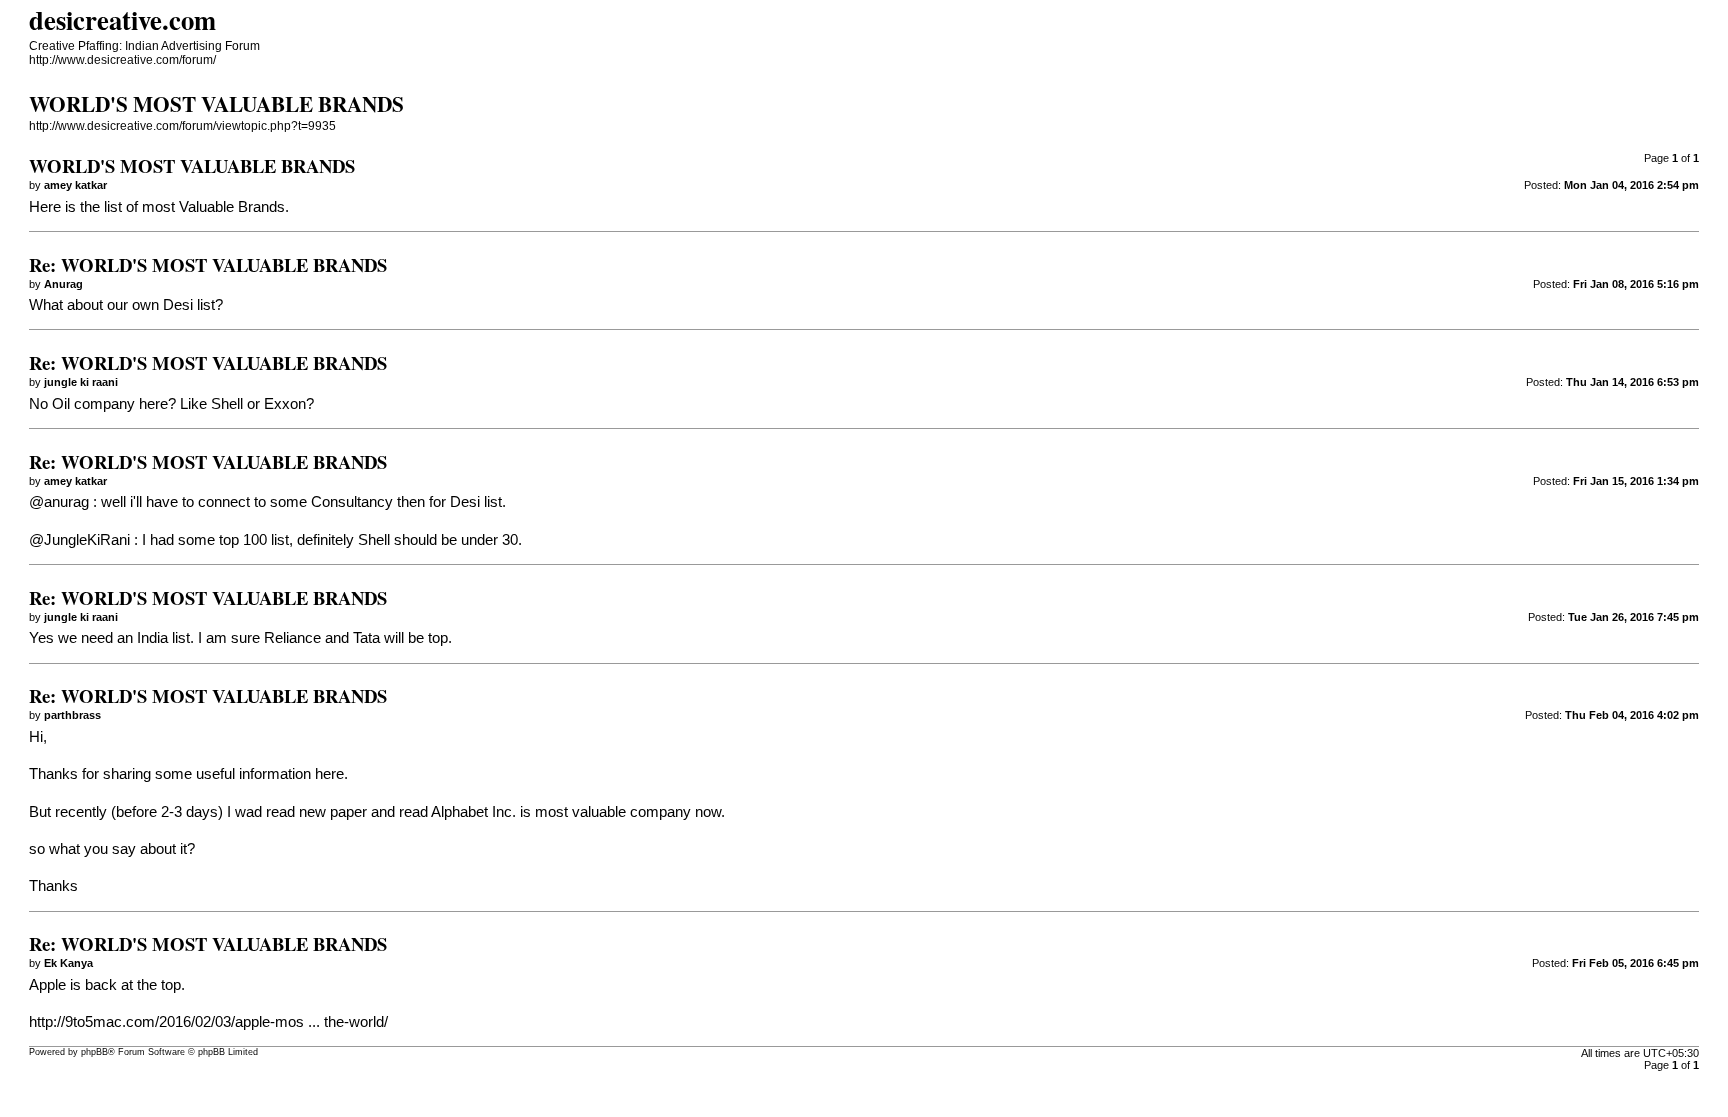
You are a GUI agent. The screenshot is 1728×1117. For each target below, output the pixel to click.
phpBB (94, 1052)
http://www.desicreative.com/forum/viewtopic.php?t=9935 (182, 126)
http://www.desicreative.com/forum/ (122, 60)
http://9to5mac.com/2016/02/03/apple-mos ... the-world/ (208, 1022)
